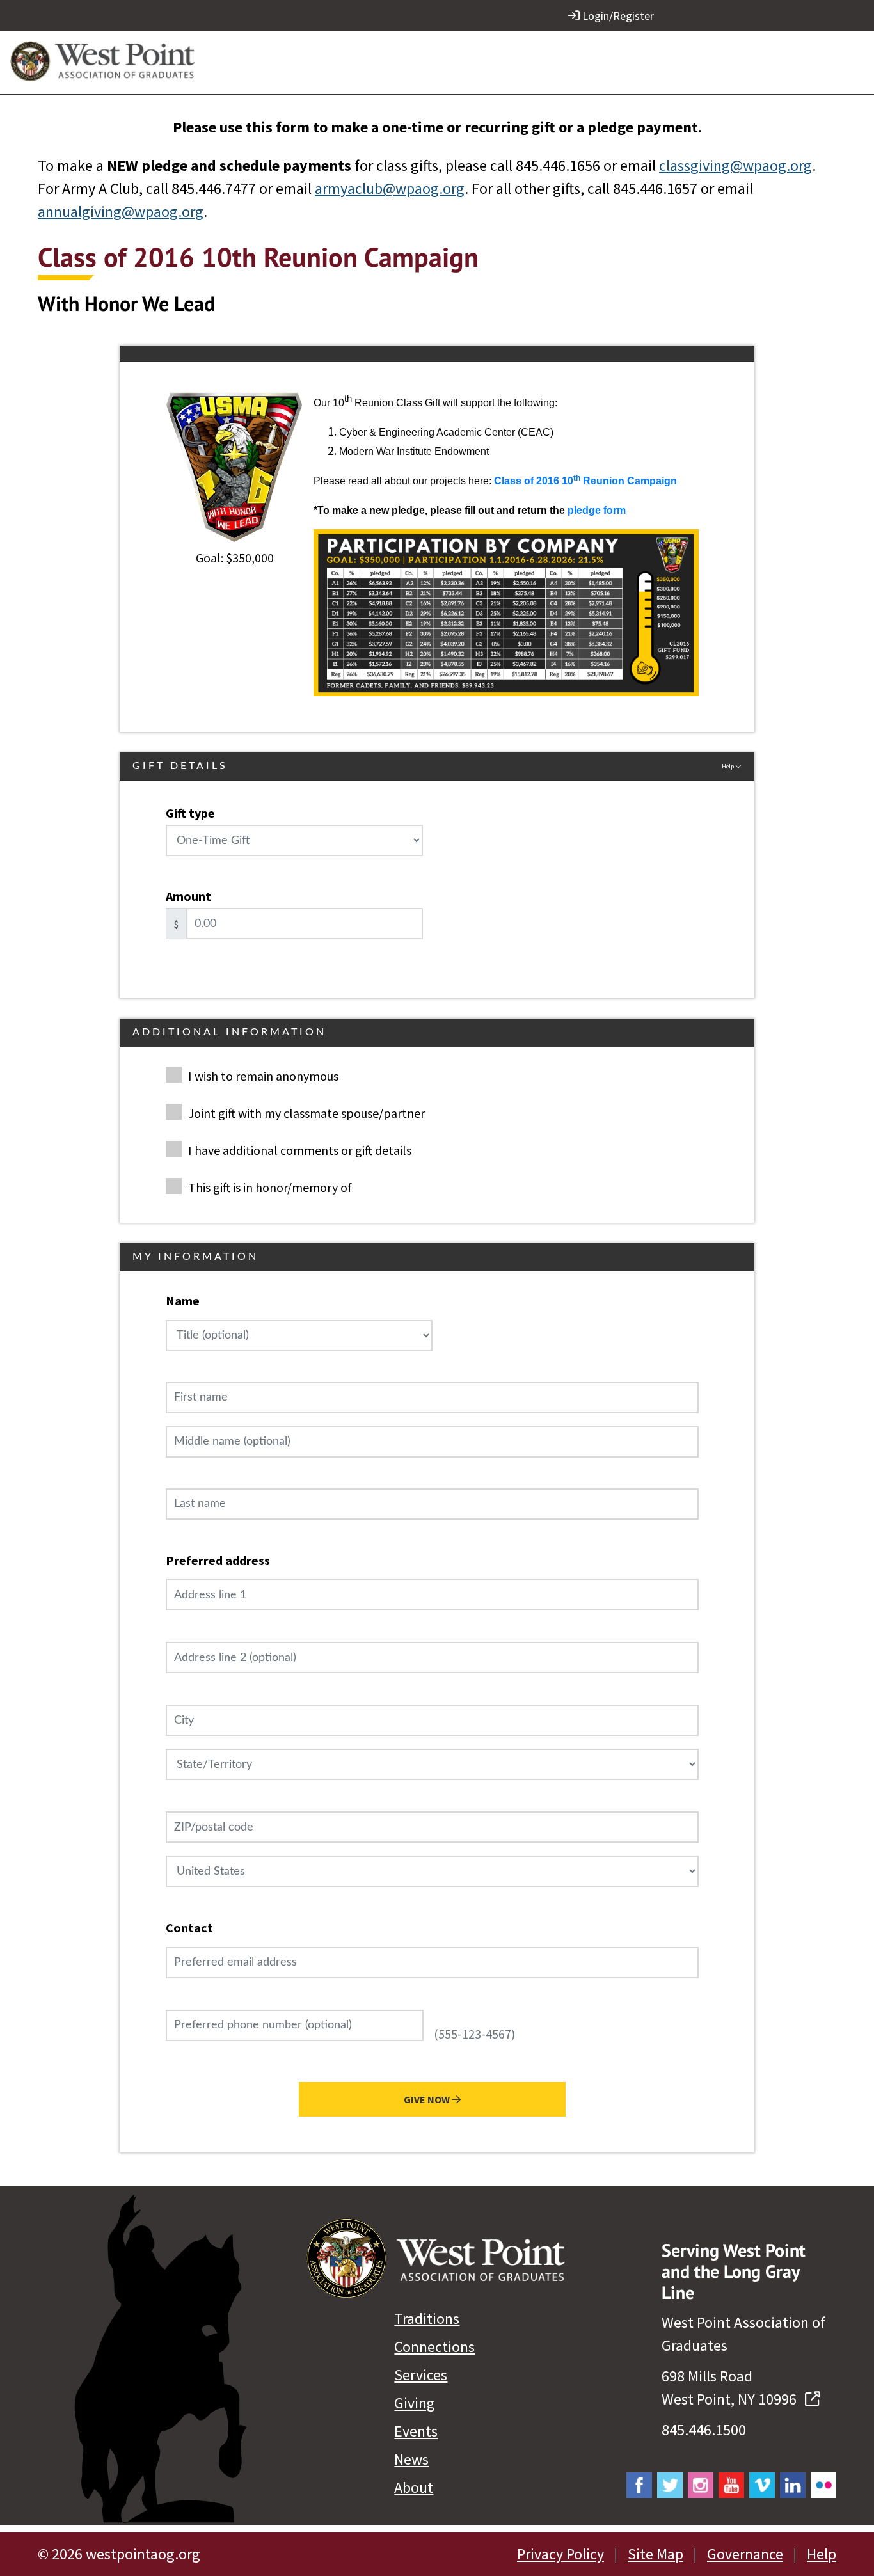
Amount (188, 896)
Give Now (428, 2099)
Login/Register (617, 16)
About (414, 2487)
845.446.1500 (704, 2430)
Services (421, 2375)
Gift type (190, 813)
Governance (745, 2554)
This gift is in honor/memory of (270, 1187)
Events (416, 2431)
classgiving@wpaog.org (735, 165)
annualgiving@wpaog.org (121, 211)
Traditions (427, 2318)
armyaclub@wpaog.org (390, 188)
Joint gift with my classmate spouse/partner (306, 1113)
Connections (434, 2347)
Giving (415, 2403)
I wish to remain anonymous (263, 1076)
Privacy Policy (560, 2554)
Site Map (655, 2554)
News (411, 2459)
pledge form (597, 510)
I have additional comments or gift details (300, 1150)
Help (822, 2554)
